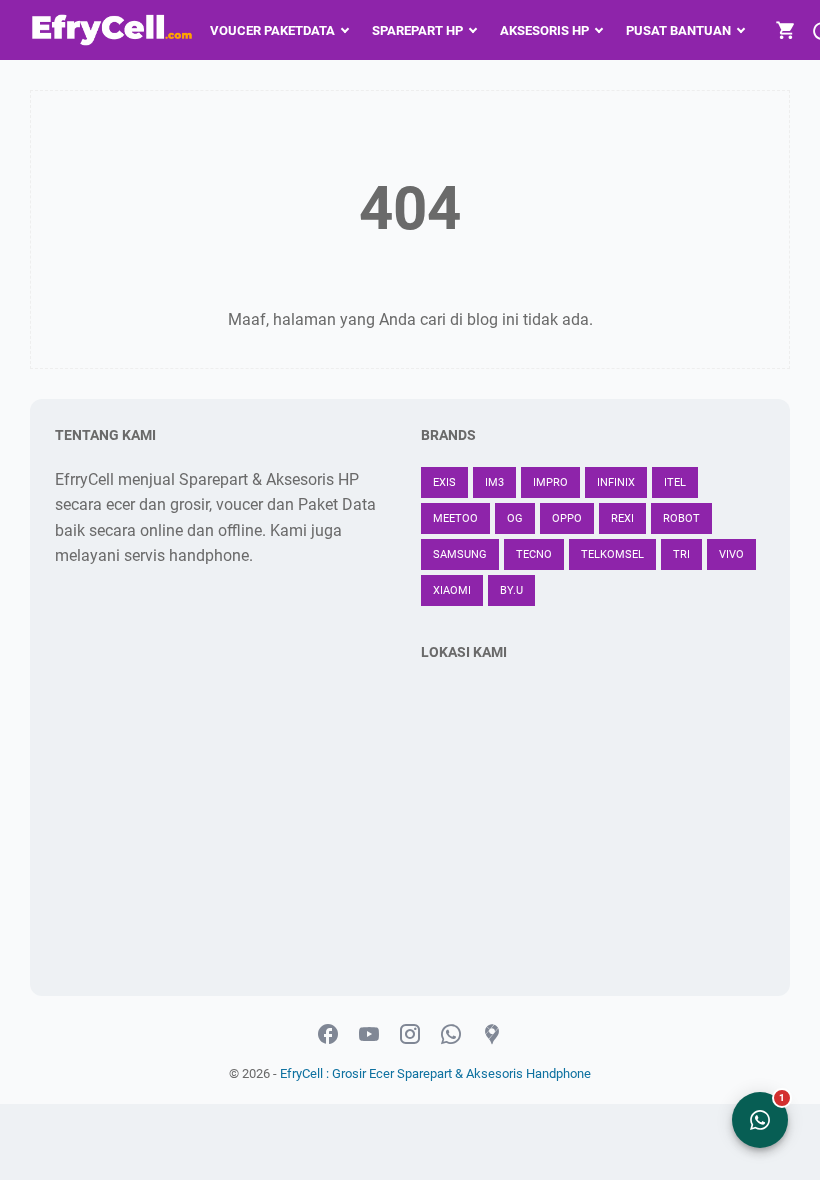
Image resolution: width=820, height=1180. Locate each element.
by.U (511, 590)
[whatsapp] (451, 1035)
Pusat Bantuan (678, 30)
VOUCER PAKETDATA (272, 30)
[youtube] (369, 1035)
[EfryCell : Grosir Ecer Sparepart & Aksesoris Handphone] (114, 30)
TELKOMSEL (612, 554)
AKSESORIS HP (544, 30)
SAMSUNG (460, 554)
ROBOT (681, 518)
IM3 (494, 482)
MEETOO (455, 518)
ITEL (675, 482)
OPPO (567, 518)
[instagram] (410, 1035)
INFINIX (616, 482)
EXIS (444, 482)
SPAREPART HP (417, 30)
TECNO (534, 554)
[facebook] (328, 1035)
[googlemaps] (492, 1035)
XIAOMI (452, 590)
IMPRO (550, 482)
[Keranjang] (786, 30)
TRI (681, 554)
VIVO (731, 554)
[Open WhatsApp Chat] (760, 1120)
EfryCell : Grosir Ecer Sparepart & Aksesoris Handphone (435, 1073)
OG (515, 518)
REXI (622, 518)
